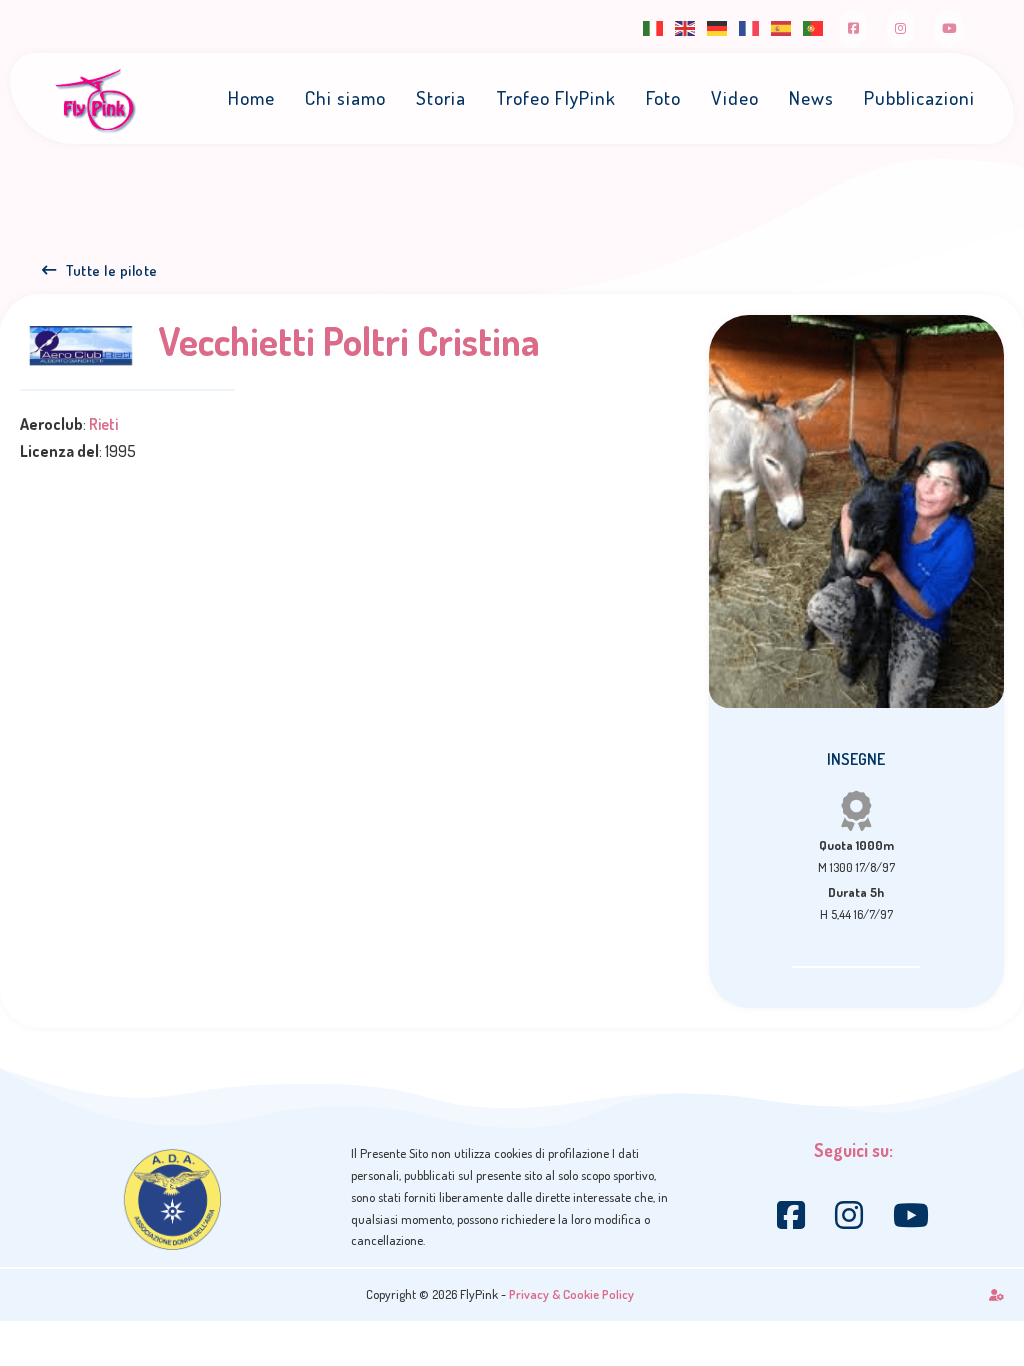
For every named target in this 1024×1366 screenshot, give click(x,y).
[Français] (750, 26)
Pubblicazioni (919, 97)
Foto (663, 97)
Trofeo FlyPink (556, 97)
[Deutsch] (718, 26)
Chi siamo (345, 97)
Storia (441, 97)
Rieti (103, 424)
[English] (686, 26)
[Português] (814, 26)
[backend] (996, 1295)
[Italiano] (654, 26)
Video (735, 97)
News (811, 97)
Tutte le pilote (112, 270)
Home (251, 97)
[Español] (782, 26)
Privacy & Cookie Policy (571, 1294)
